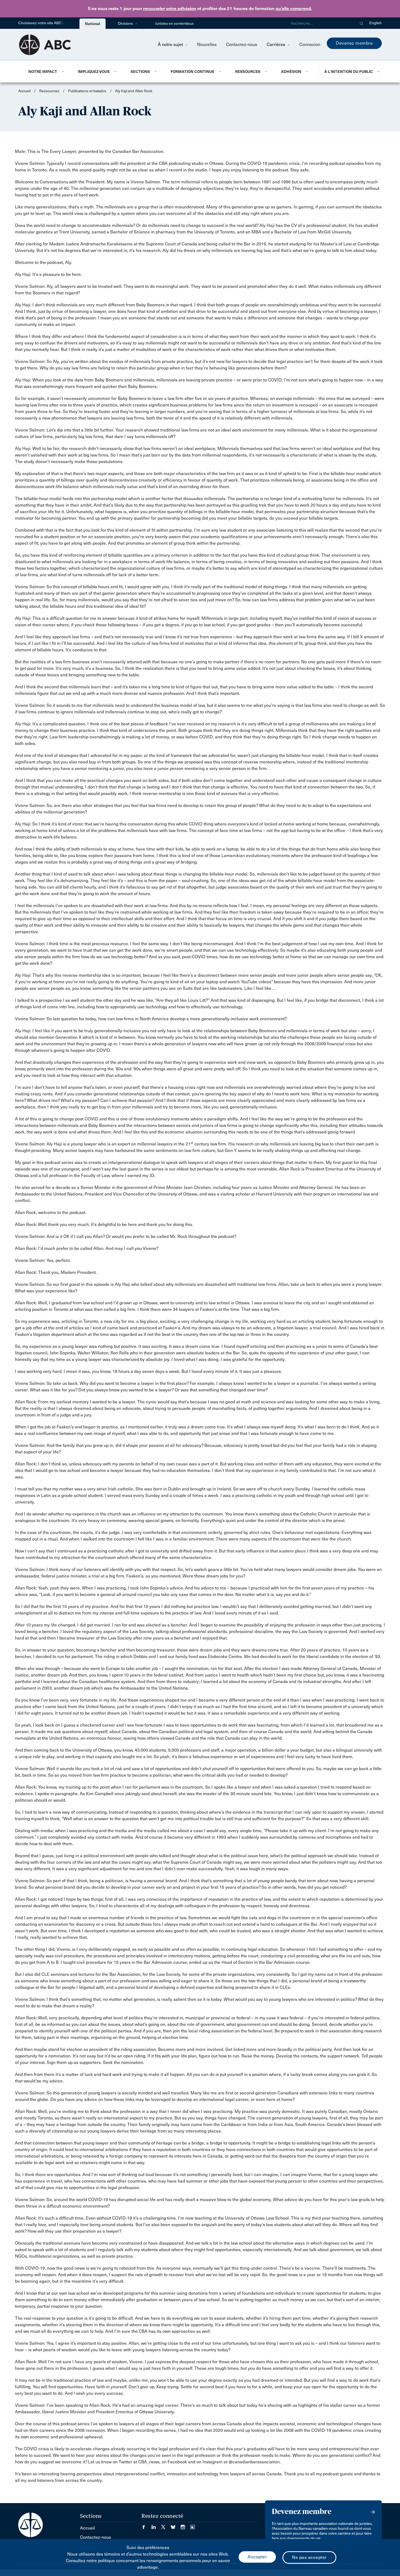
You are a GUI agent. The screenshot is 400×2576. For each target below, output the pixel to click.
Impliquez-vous (94, 72)
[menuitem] (46, 72)
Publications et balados (87, 91)
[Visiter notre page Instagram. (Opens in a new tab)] (186, 2525)
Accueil (24, 91)
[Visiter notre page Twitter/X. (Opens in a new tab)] (166, 2525)
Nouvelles (207, 44)
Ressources (248, 72)
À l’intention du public (349, 72)
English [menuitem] (376, 23)
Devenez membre (354, 43)
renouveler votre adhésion (170, 9)
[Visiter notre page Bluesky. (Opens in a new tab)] (176, 2525)
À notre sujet (171, 44)
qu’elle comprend (293, 9)
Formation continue (193, 72)
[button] (361, 23)
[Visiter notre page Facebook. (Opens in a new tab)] (146, 2525)
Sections (140, 72)
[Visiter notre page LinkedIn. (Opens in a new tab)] (156, 2525)
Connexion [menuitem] (310, 44)
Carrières (276, 44)
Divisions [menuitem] (126, 24)
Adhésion (291, 72)
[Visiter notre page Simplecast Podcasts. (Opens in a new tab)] (193, 2525)
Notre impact (43, 72)
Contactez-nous (242, 44)
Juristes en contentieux (174, 24)
